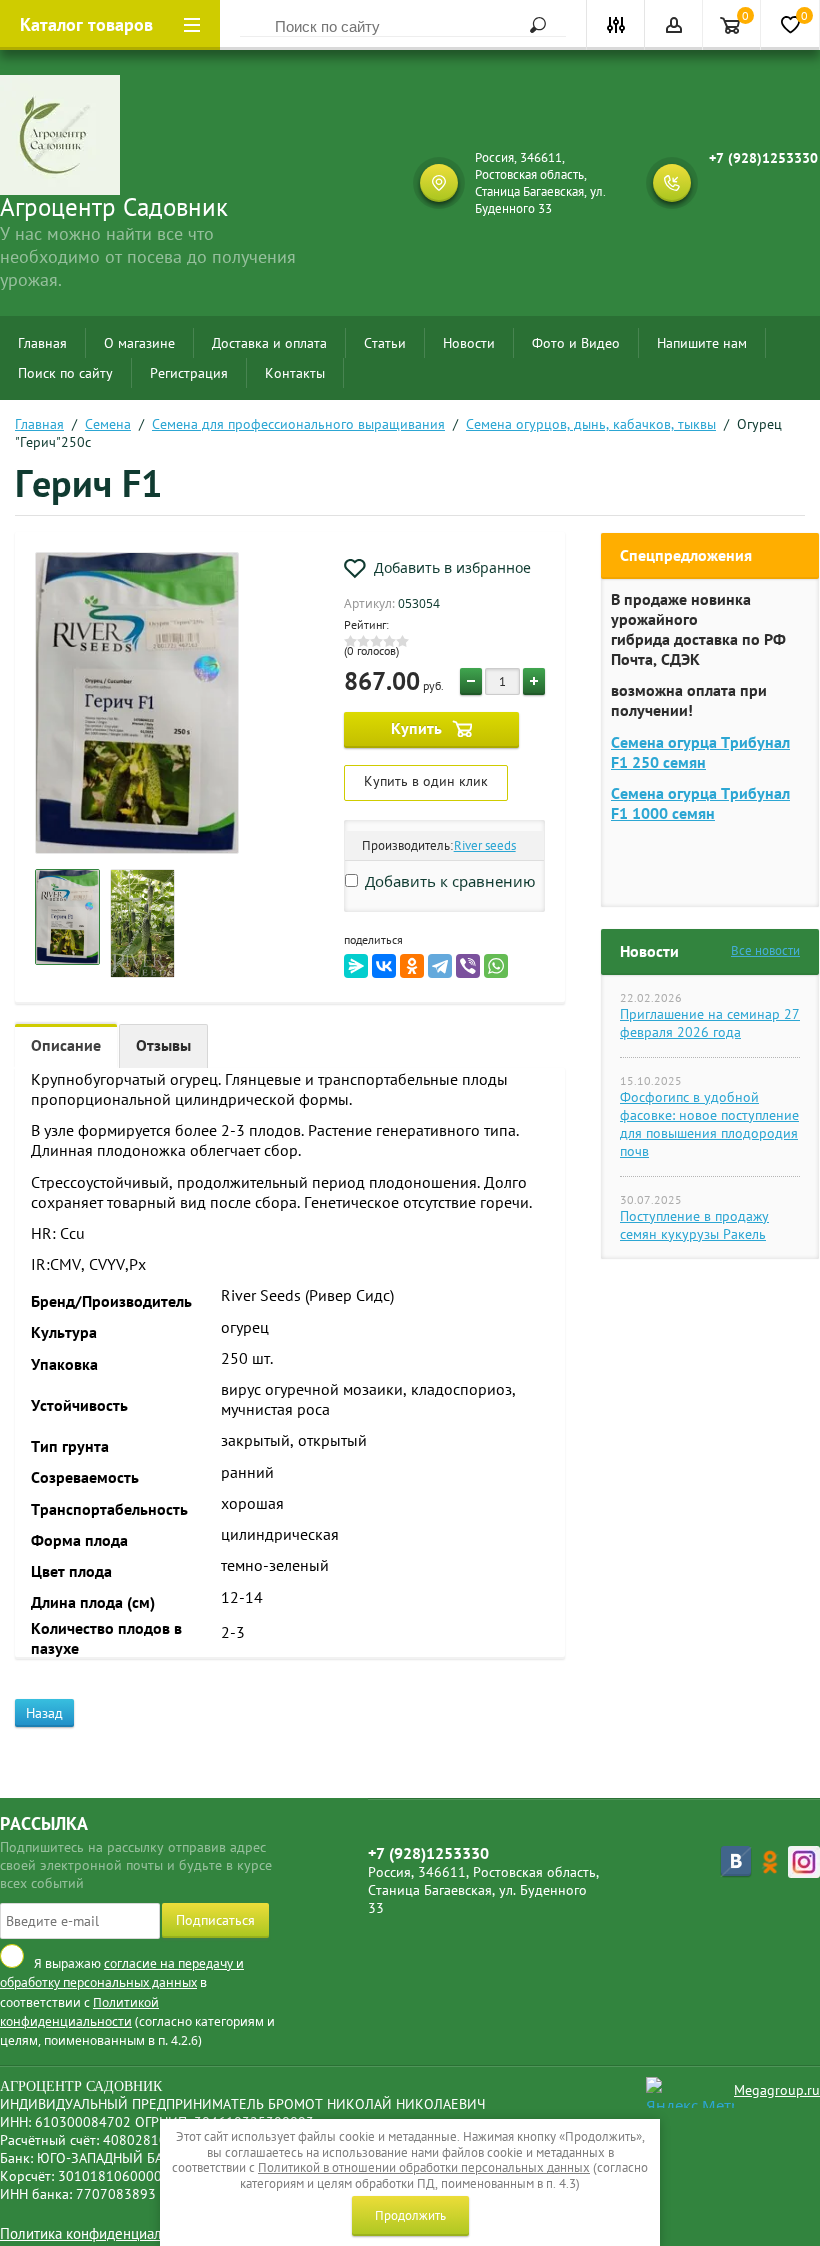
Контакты (295, 373)
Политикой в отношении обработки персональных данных (424, 2167)
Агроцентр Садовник (114, 207)
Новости (469, 343)
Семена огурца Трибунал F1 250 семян (700, 752)
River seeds (485, 845)
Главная (42, 343)
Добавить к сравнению (448, 881)
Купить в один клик (426, 781)
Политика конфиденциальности (103, 2233)
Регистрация (189, 373)
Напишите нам (702, 343)
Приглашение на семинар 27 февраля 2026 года (710, 1023)
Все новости (765, 950)
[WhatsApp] (496, 966)
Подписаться (215, 1920)
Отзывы (163, 1045)
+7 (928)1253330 (763, 158)
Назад (44, 1713)
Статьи (385, 343)
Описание (66, 1045)
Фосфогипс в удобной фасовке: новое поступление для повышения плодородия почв (709, 1124)
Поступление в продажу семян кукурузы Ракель (694, 1225)
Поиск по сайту (65, 373)
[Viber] (468, 966)
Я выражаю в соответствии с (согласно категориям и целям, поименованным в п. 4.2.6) (137, 2002)
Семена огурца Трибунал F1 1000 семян (700, 803)
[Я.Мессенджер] (356, 966)
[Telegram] (440, 966)
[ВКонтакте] (384, 966)
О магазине (139, 343)
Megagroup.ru (777, 2090)
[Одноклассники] (412, 966)
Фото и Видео (576, 343)
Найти (531, 25)
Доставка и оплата (269, 343)
